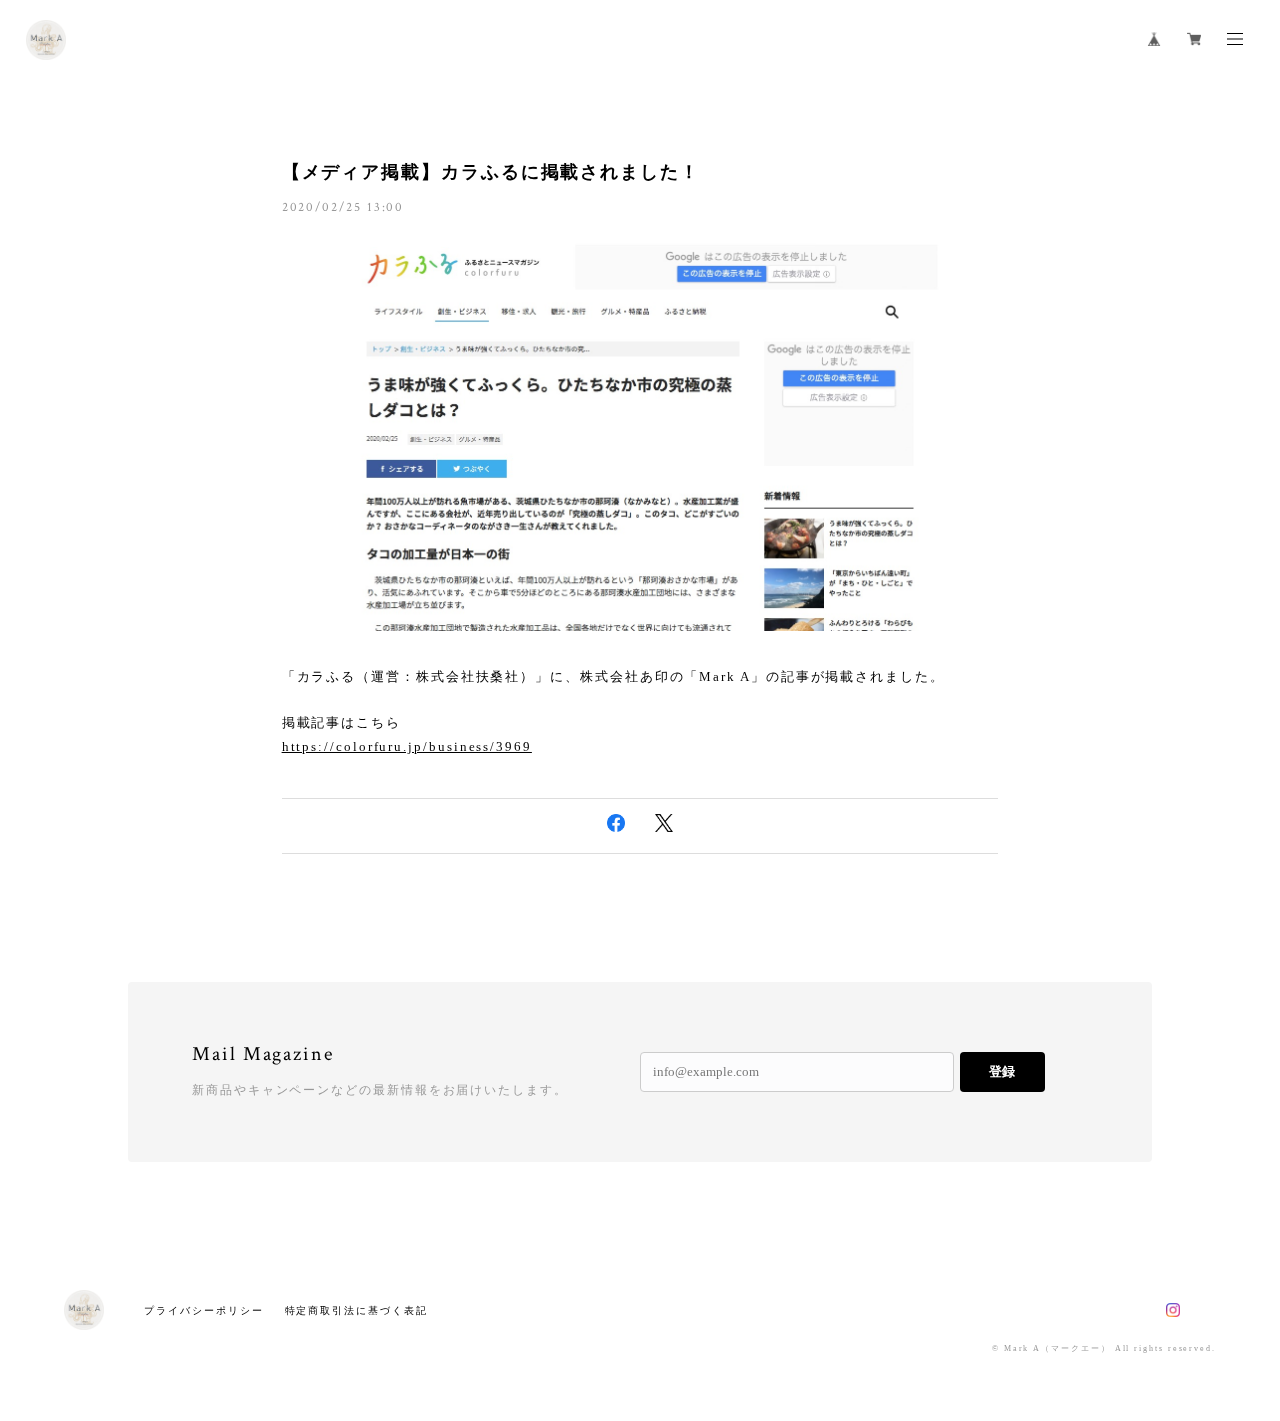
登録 (1002, 1071)
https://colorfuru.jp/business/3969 (407, 746)
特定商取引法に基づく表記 (356, 1310)
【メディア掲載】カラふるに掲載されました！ (491, 172)
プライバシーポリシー (203, 1310)
